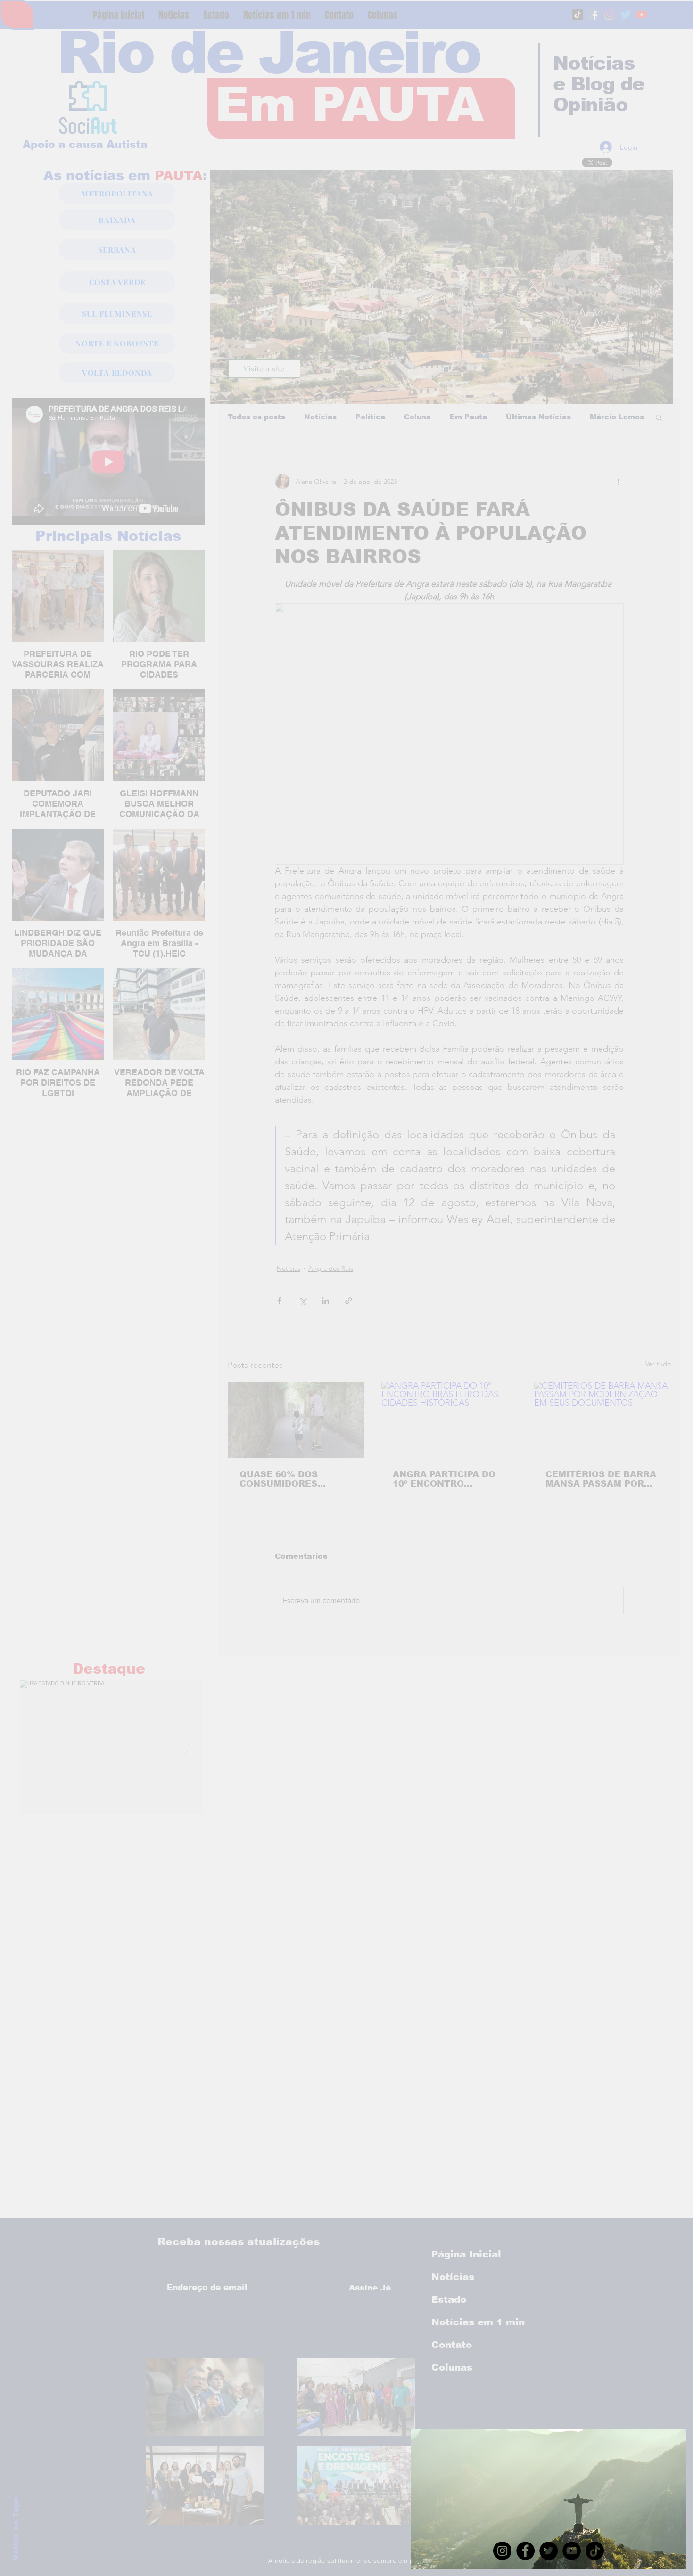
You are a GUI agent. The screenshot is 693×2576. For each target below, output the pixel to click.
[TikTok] (595, 2551)
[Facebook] (525, 2551)
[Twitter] (549, 2551)
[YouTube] (572, 2551)
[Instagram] (502, 2551)
